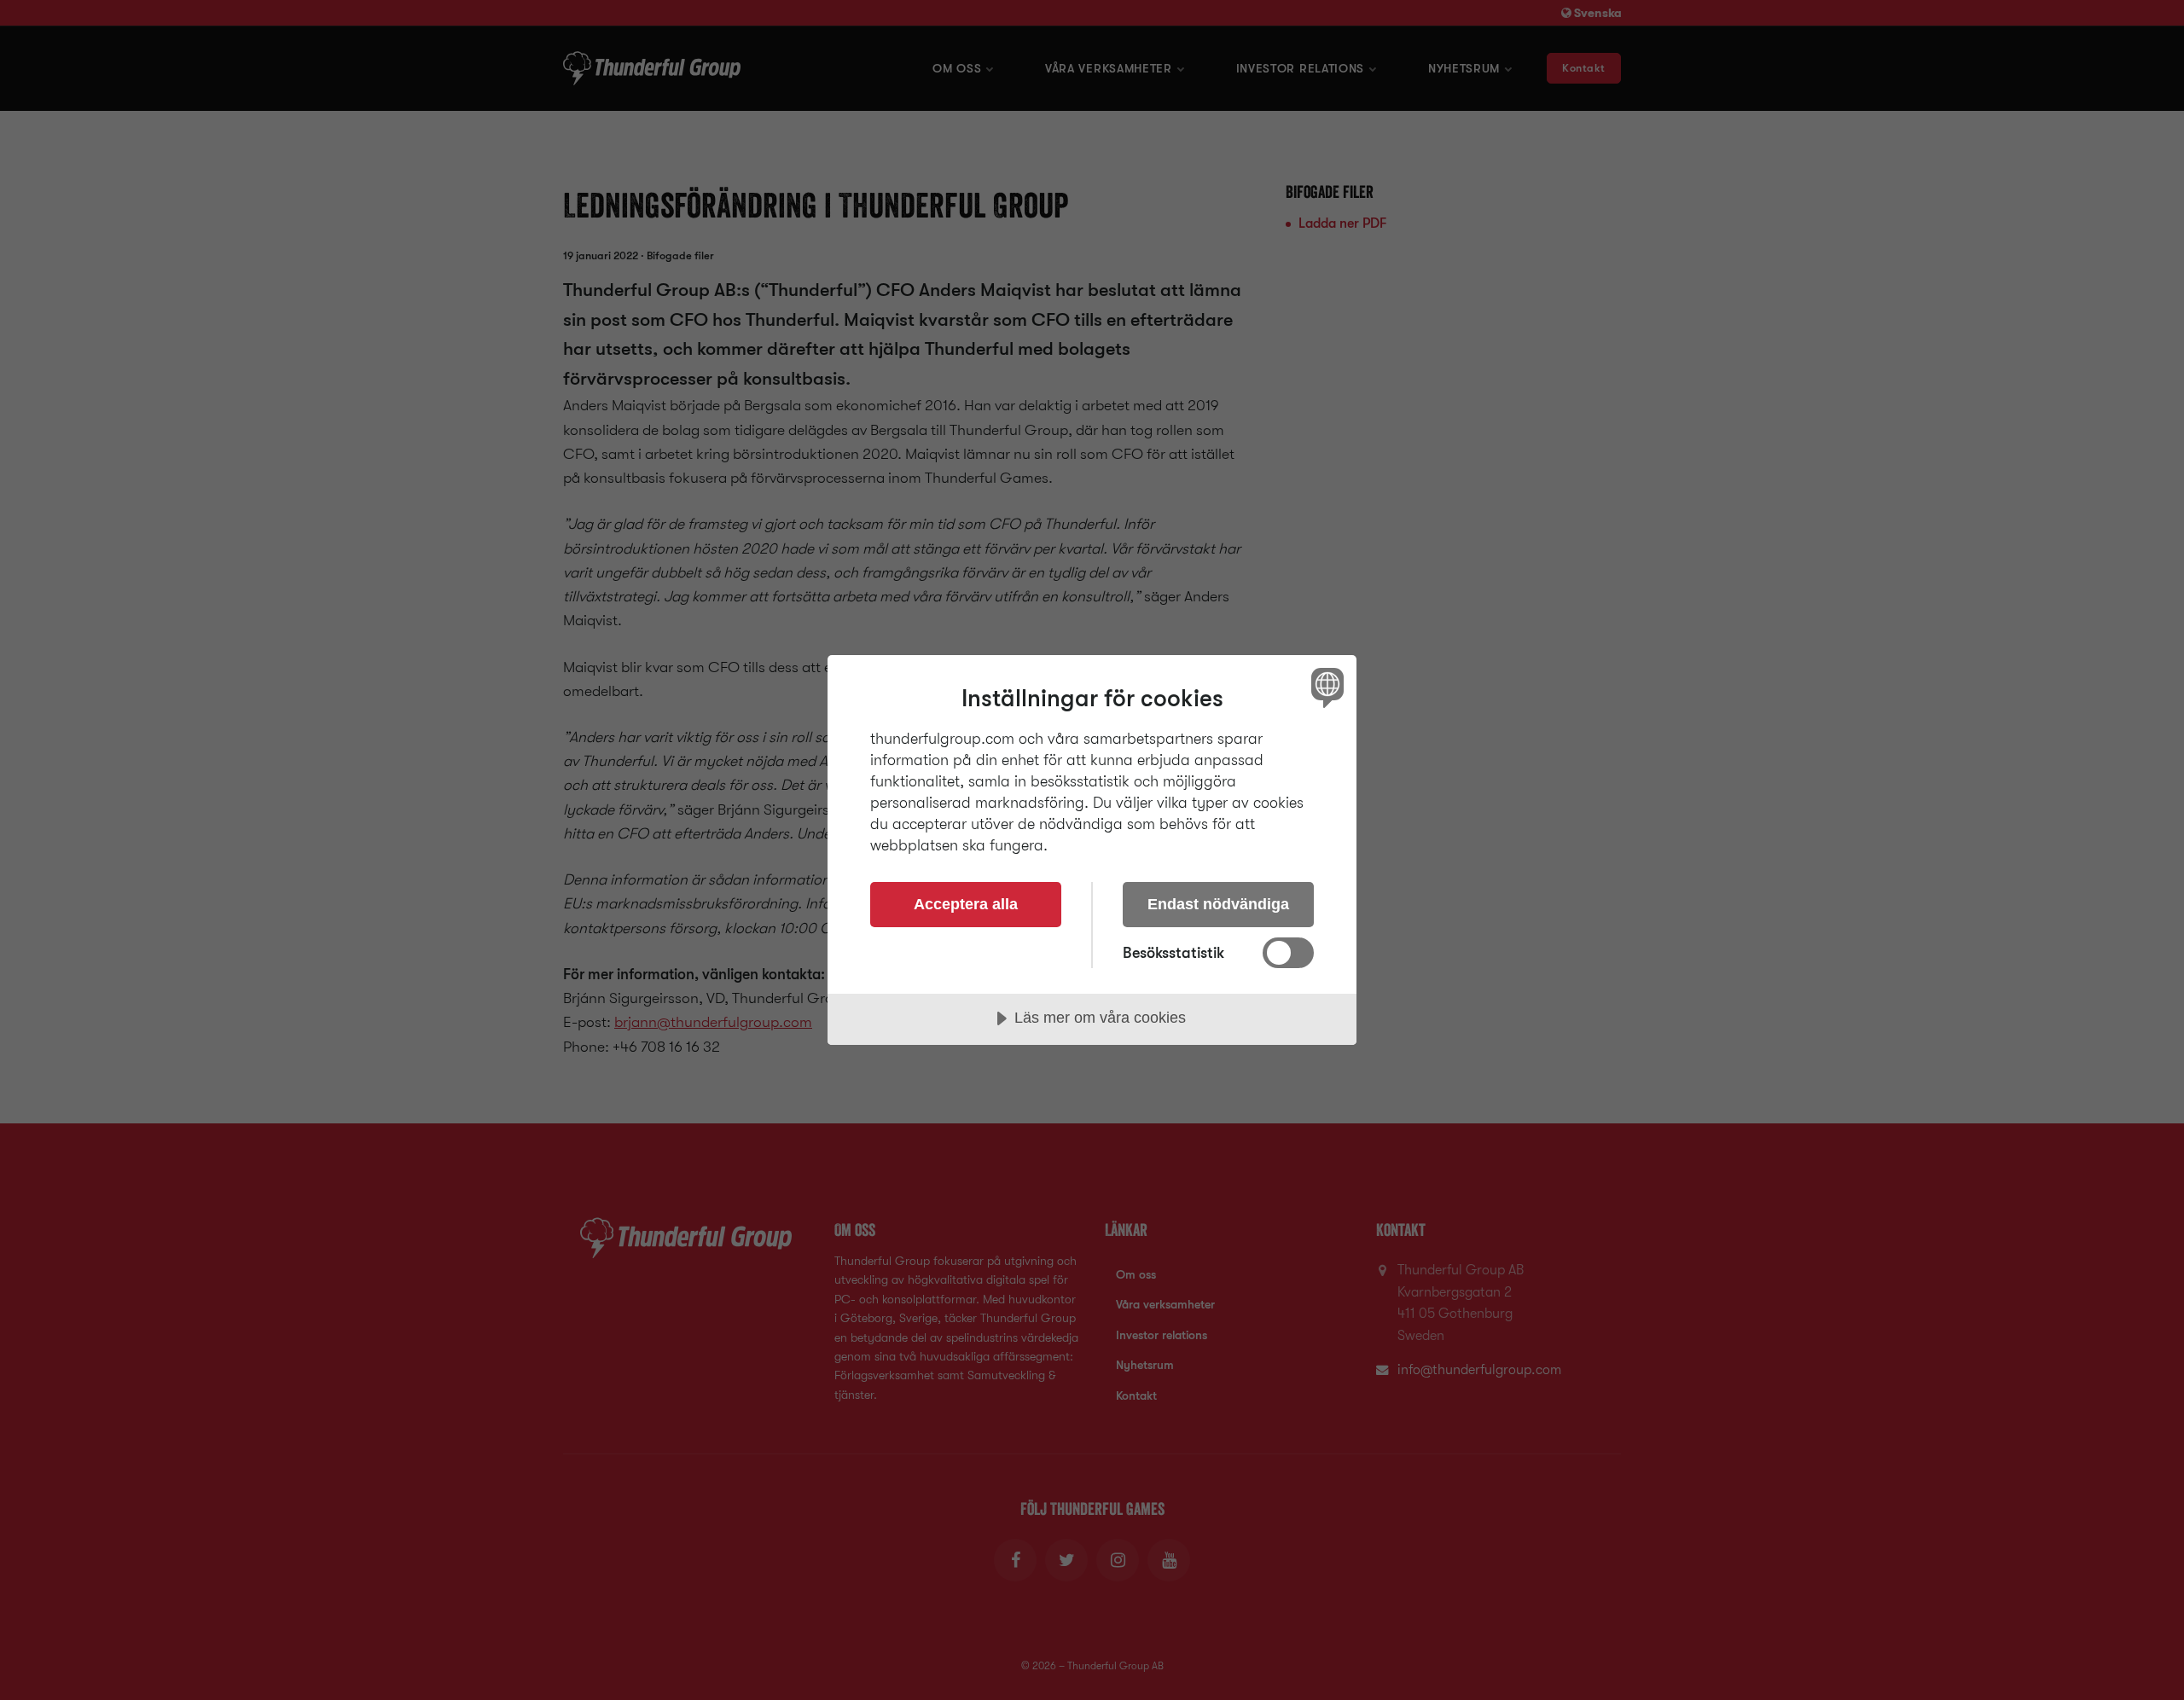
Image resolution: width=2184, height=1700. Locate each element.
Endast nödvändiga (1218, 904)
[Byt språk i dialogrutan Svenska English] (1324, 687)
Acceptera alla (966, 904)
